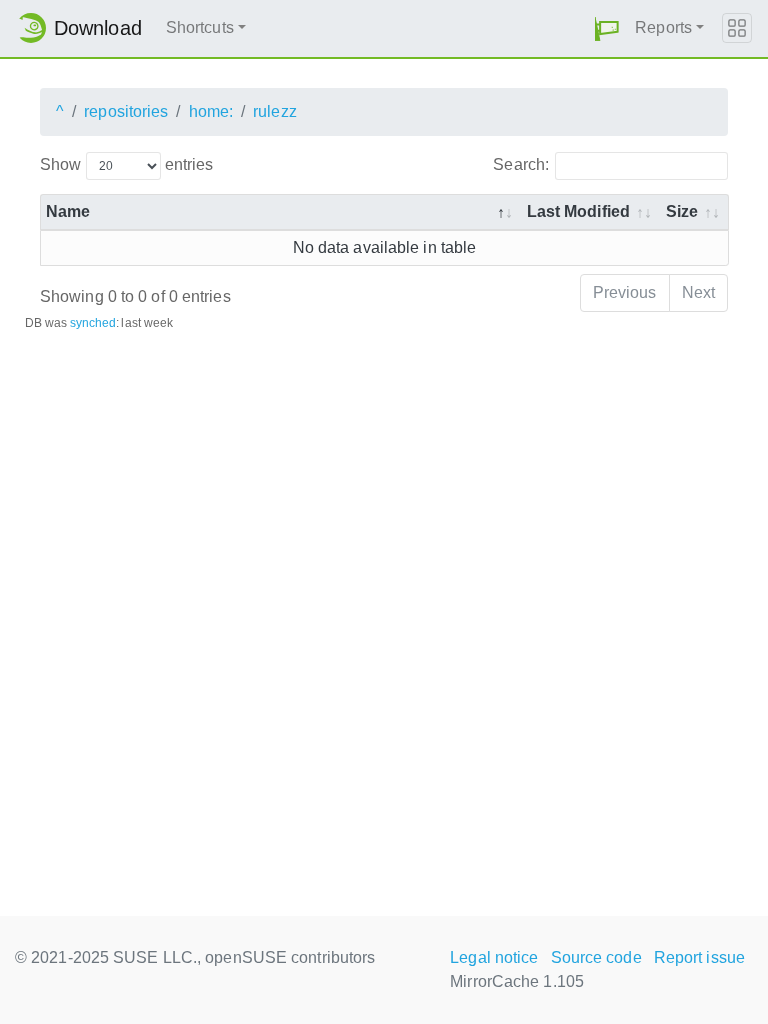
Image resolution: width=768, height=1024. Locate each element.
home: (211, 111)
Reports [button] (663, 27)
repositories (126, 111)
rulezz (275, 111)
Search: (521, 164)
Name (68, 211)
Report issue (699, 957)
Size (682, 211)
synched (93, 323)
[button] (607, 28)
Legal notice (494, 957)
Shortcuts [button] (200, 27)
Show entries (126, 164)
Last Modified (578, 211)
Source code (596, 957)
